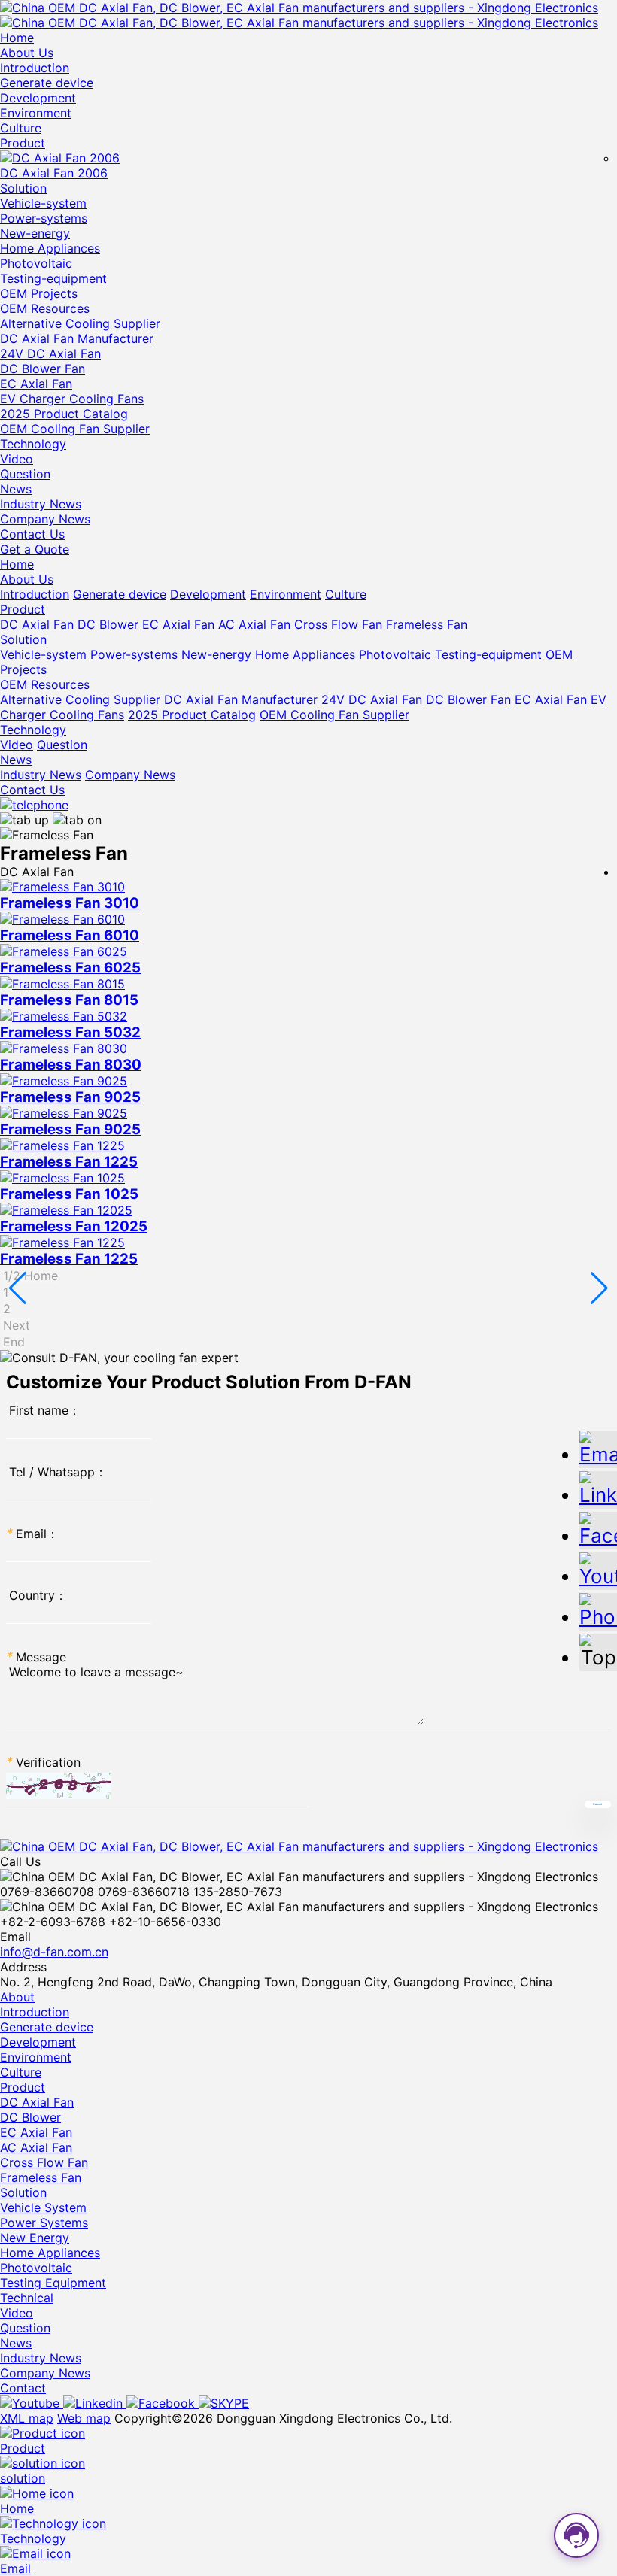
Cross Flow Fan (338, 624)
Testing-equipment (53, 278)
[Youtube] (32, 2403)
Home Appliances (50, 248)
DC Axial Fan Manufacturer (77, 338)
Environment (36, 113)
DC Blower (108, 624)
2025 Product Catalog (64, 414)
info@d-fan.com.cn (54, 1952)
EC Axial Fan (36, 384)
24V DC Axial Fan (50, 353)
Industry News (41, 504)
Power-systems (44, 218)
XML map (27, 2418)
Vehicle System (43, 2207)
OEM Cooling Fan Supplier (75, 429)
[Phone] (598, 1611)
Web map (84, 2418)
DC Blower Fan (43, 369)
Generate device (47, 83)
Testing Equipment (53, 2283)
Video (17, 459)
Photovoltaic (36, 263)
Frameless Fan (427, 624)
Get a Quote (35, 549)
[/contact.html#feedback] (34, 805)
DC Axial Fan (37, 624)
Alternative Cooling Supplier (80, 323)
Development (38, 98)
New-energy (35, 233)
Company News (45, 519)
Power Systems (44, 2223)
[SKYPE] (224, 2403)
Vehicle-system (43, 203)
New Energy (35, 2238)
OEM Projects (39, 293)
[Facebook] (163, 2403)
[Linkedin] (95, 2403)
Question (25, 474)
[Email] (598, 1448)
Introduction (35, 68)
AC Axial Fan (254, 624)
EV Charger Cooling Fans (72, 399)
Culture (21, 128)
